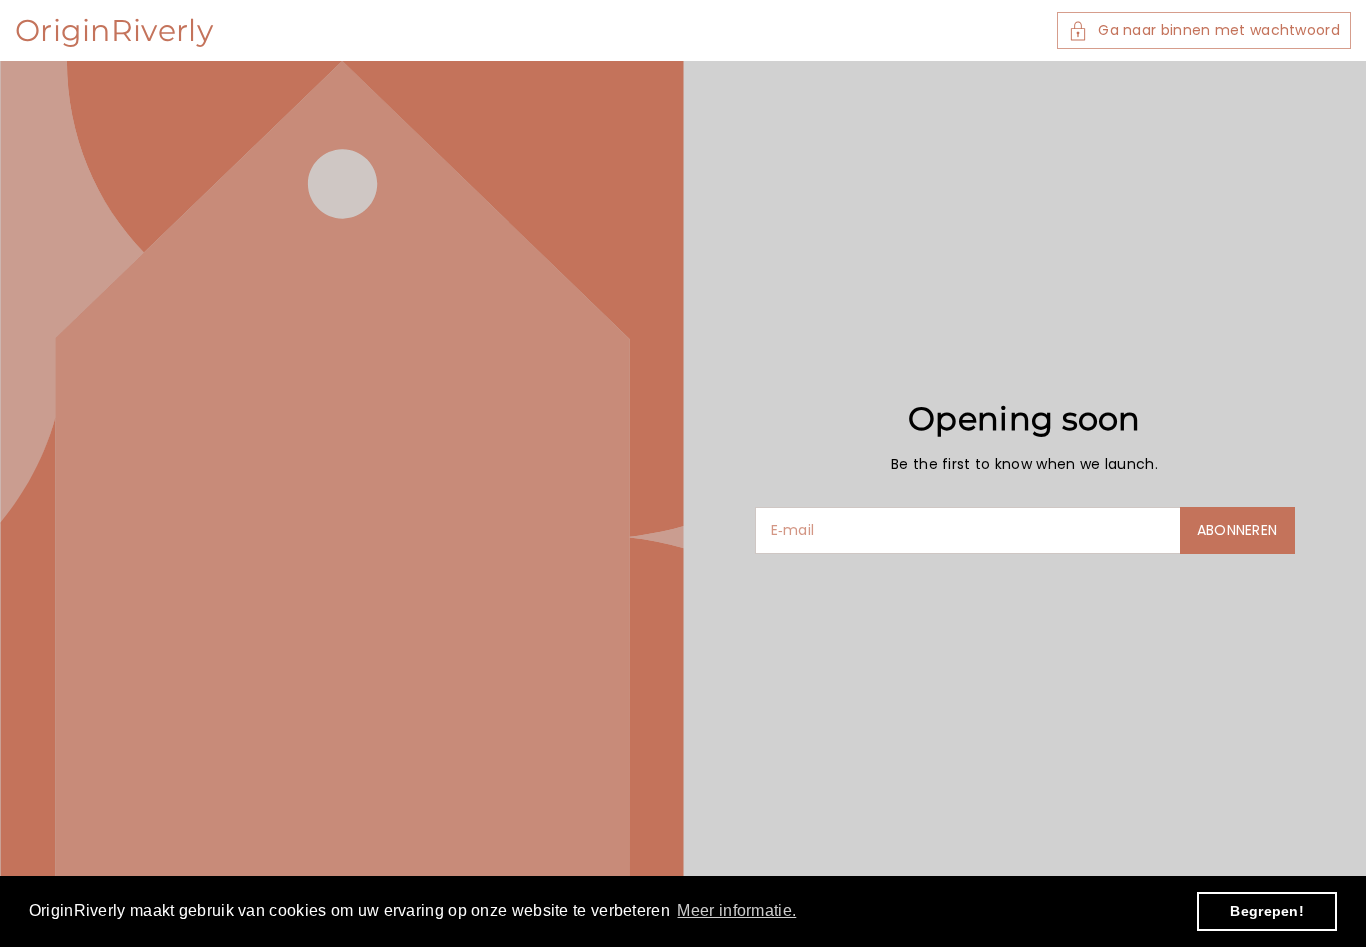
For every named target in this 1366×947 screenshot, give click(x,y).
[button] (1204, 30)
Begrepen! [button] (1267, 911)
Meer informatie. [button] (736, 910)
